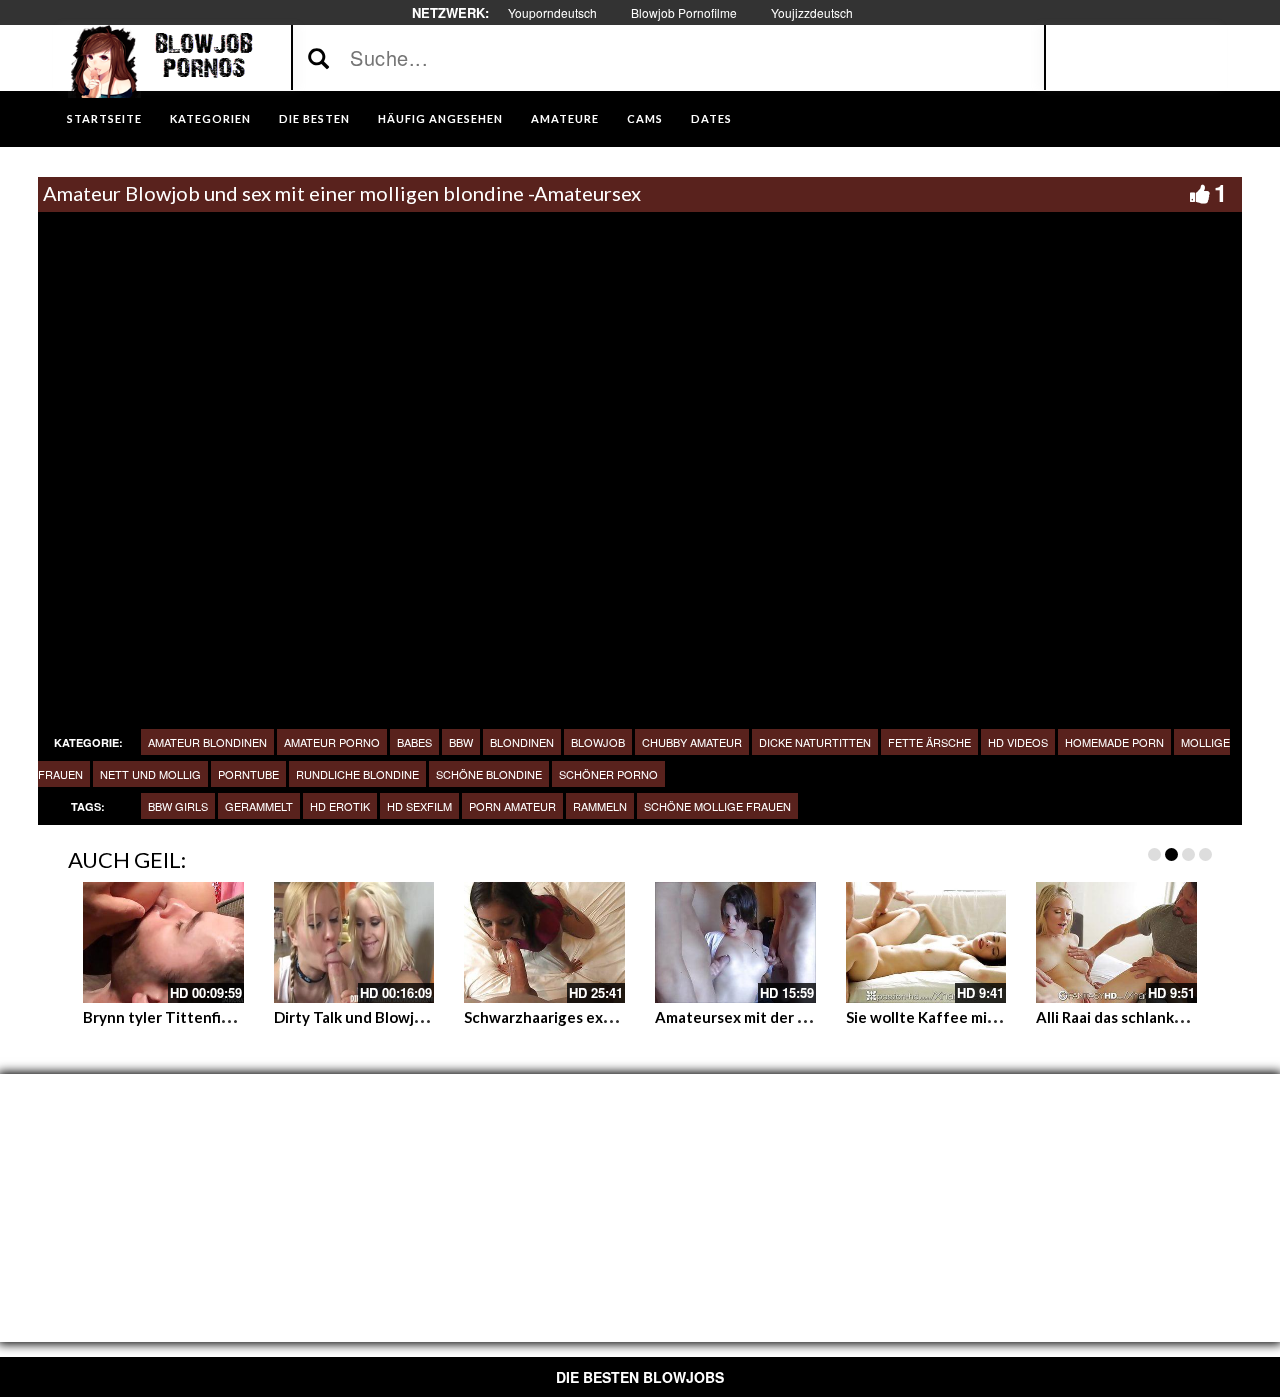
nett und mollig (150, 774)
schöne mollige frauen (717, 806)
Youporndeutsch (552, 12)
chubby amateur (692, 742)
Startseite (104, 118)
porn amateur (512, 806)
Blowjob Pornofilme (684, 12)
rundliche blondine (357, 774)
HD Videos (1018, 742)
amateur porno (332, 742)
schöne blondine (489, 774)
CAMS (645, 118)
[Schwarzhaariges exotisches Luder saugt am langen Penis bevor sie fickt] (544, 942)
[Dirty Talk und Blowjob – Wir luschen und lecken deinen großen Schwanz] (354, 942)
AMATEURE (565, 118)
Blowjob (598, 742)
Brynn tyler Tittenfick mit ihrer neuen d (221, 1017)
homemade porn (1114, 742)
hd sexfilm (419, 806)
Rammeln (600, 806)
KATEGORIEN (210, 118)
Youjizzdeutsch (812, 12)
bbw (461, 742)
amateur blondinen (207, 742)
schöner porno (608, 774)
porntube (248, 774)
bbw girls (178, 806)
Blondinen (522, 742)
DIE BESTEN (314, 118)
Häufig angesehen (440, 118)
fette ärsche (929, 742)
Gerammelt (259, 806)
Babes (414, 742)
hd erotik (340, 806)
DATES (711, 118)
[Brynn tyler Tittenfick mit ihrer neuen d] (163, 942)
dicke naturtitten (815, 742)
